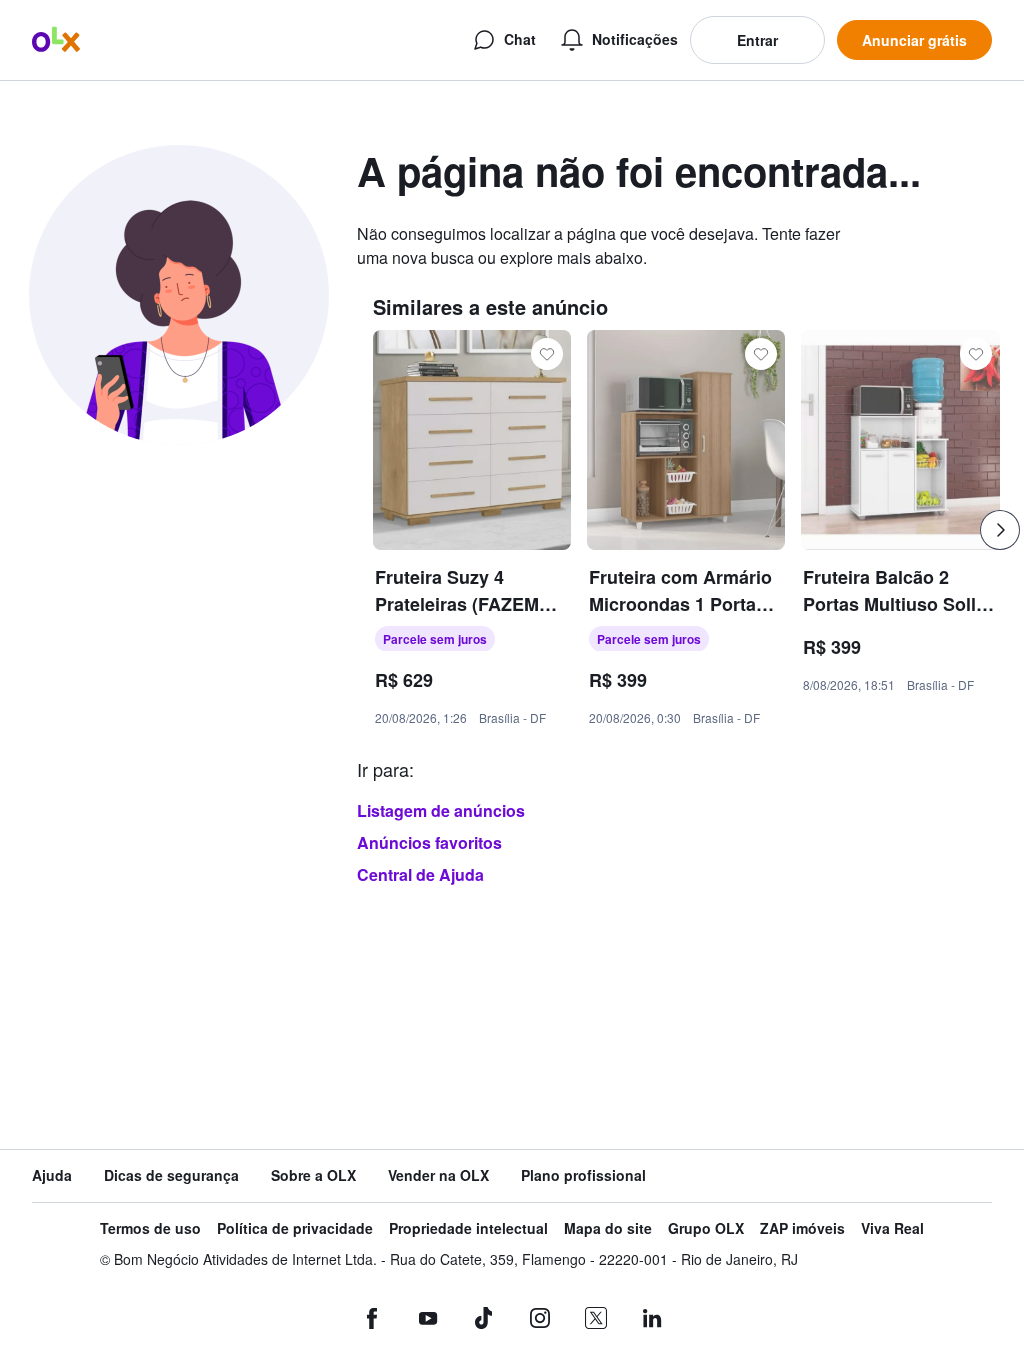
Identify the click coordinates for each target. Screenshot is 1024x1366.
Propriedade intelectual (468, 1228)
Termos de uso (150, 1228)
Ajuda (52, 1175)
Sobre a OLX (313, 1175)
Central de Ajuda (420, 874)
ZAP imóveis (802, 1228)
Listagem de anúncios (441, 810)
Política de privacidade (295, 1228)
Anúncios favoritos (429, 842)
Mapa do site (608, 1228)
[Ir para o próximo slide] (1000, 530)
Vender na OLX (438, 1175)
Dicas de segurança (171, 1175)
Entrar (757, 40)
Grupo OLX (706, 1228)
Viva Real (892, 1228)
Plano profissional (583, 1175)
